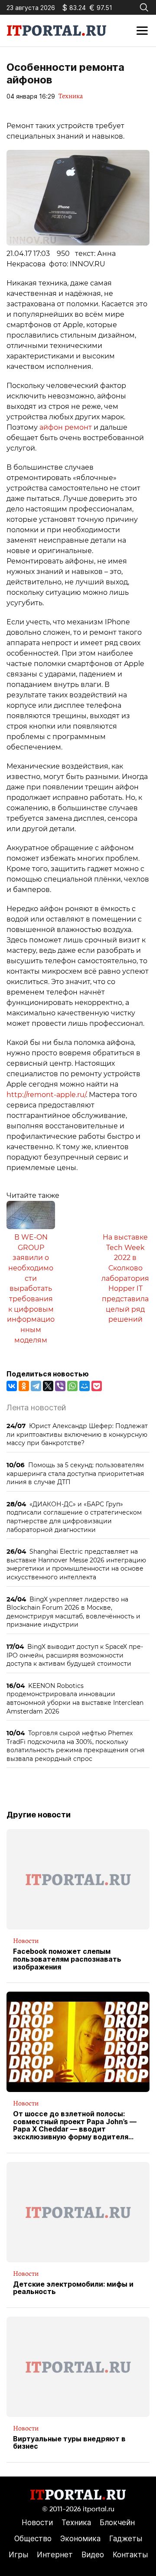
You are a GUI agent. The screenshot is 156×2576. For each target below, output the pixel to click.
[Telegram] (36, 1386)
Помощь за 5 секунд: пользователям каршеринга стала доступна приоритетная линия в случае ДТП (75, 1473)
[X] (48, 1386)
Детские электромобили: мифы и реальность (73, 2288)
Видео (93, 2555)
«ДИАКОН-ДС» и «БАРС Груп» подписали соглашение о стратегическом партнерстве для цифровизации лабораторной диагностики (74, 1517)
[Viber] (60, 1386)
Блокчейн (117, 2523)
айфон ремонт (66, 427)
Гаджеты (126, 2539)
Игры (18, 2555)
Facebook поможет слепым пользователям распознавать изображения (67, 1959)
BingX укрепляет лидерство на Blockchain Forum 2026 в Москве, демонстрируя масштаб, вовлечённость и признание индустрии (73, 1612)
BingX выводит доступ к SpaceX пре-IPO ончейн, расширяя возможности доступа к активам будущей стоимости (75, 1655)
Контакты (130, 2555)
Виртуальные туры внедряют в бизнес (69, 2443)
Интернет (55, 2555)
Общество (33, 2539)
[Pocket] (97, 1386)
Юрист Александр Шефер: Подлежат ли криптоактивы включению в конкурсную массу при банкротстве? (77, 1434)
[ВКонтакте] (12, 1386)
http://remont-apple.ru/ (46, 1095)
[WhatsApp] (72, 1386)
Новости (26, 1941)
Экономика (80, 2539)
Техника (71, 96)
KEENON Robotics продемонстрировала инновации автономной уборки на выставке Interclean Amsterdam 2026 (75, 1698)
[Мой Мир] (84, 1386)
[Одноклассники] (24, 1386)
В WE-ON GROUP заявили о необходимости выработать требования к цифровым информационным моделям (31, 1289)
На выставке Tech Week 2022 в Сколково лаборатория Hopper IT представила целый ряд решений (125, 1278)
